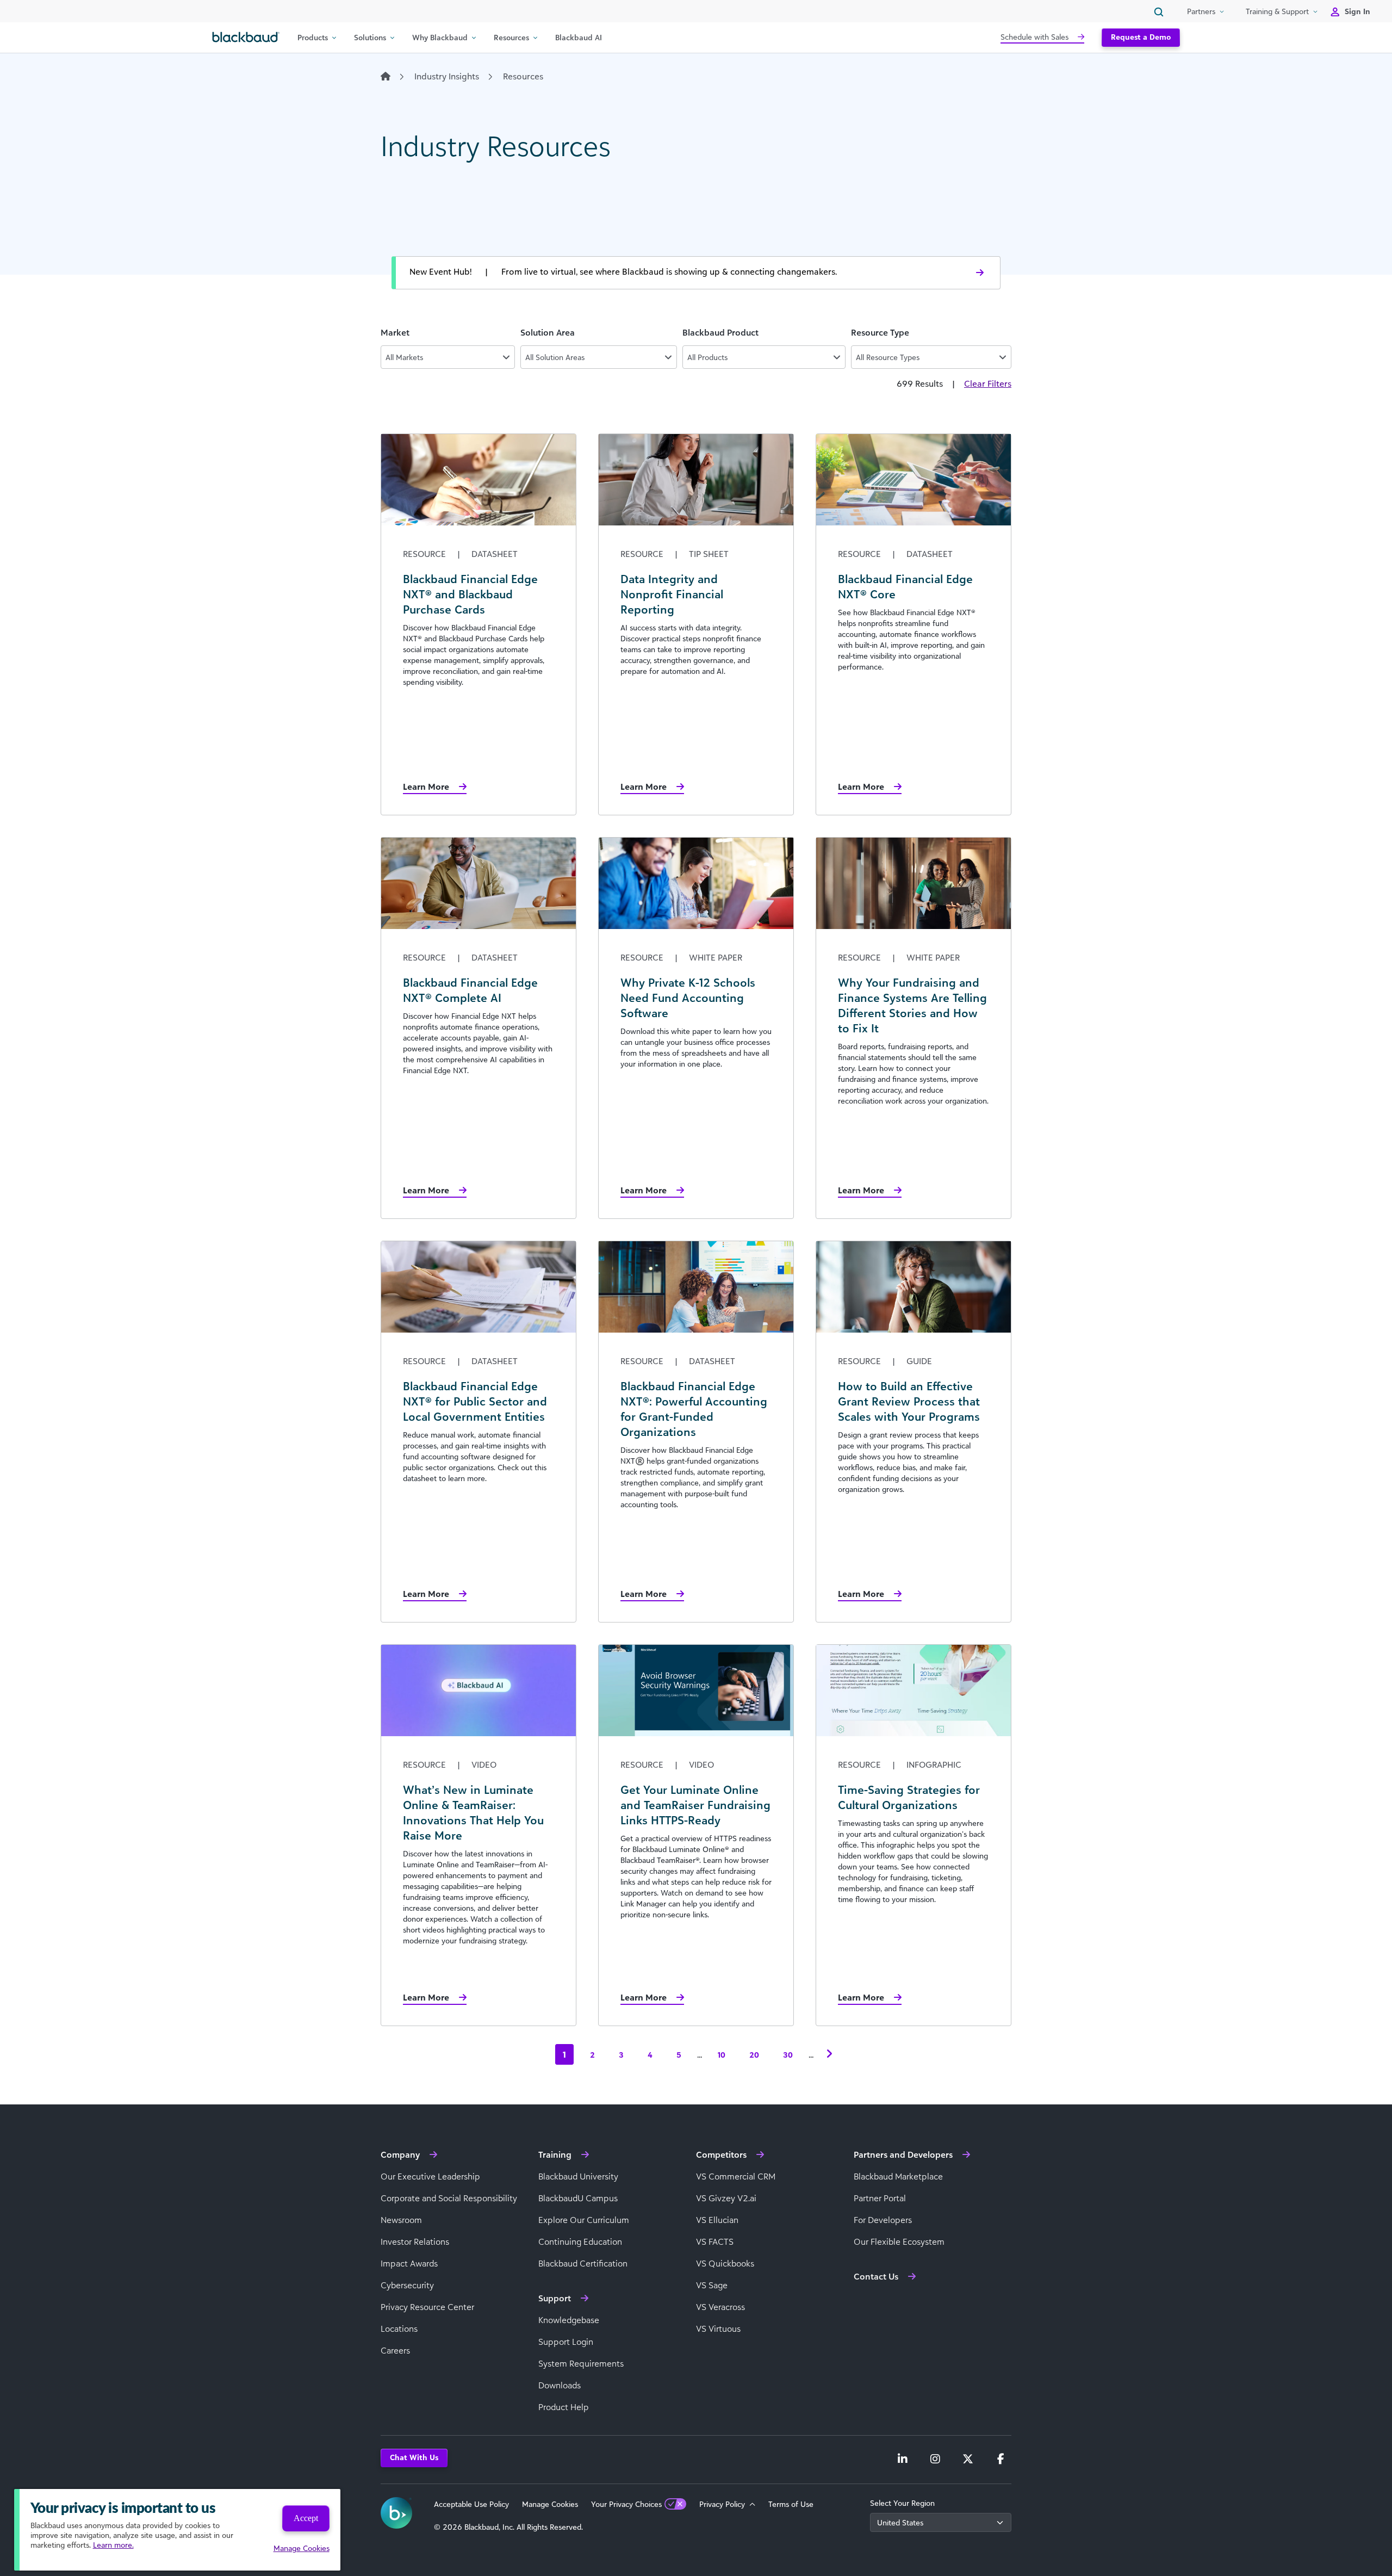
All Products (707, 357)
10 (722, 2055)
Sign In (1357, 11)
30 (788, 2055)
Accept (306, 2518)
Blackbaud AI (579, 37)
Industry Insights (447, 76)
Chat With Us (414, 2457)
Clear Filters (988, 383)
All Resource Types (888, 357)
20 (754, 2055)
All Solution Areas (555, 357)
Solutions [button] (370, 37)
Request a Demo (1141, 37)
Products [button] (313, 37)
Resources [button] (511, 37)
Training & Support (1277, 11)
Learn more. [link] (113, 2545)
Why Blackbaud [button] (440, 37)
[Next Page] (829, 2054)
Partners (1201, 11)
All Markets (404, 357)
